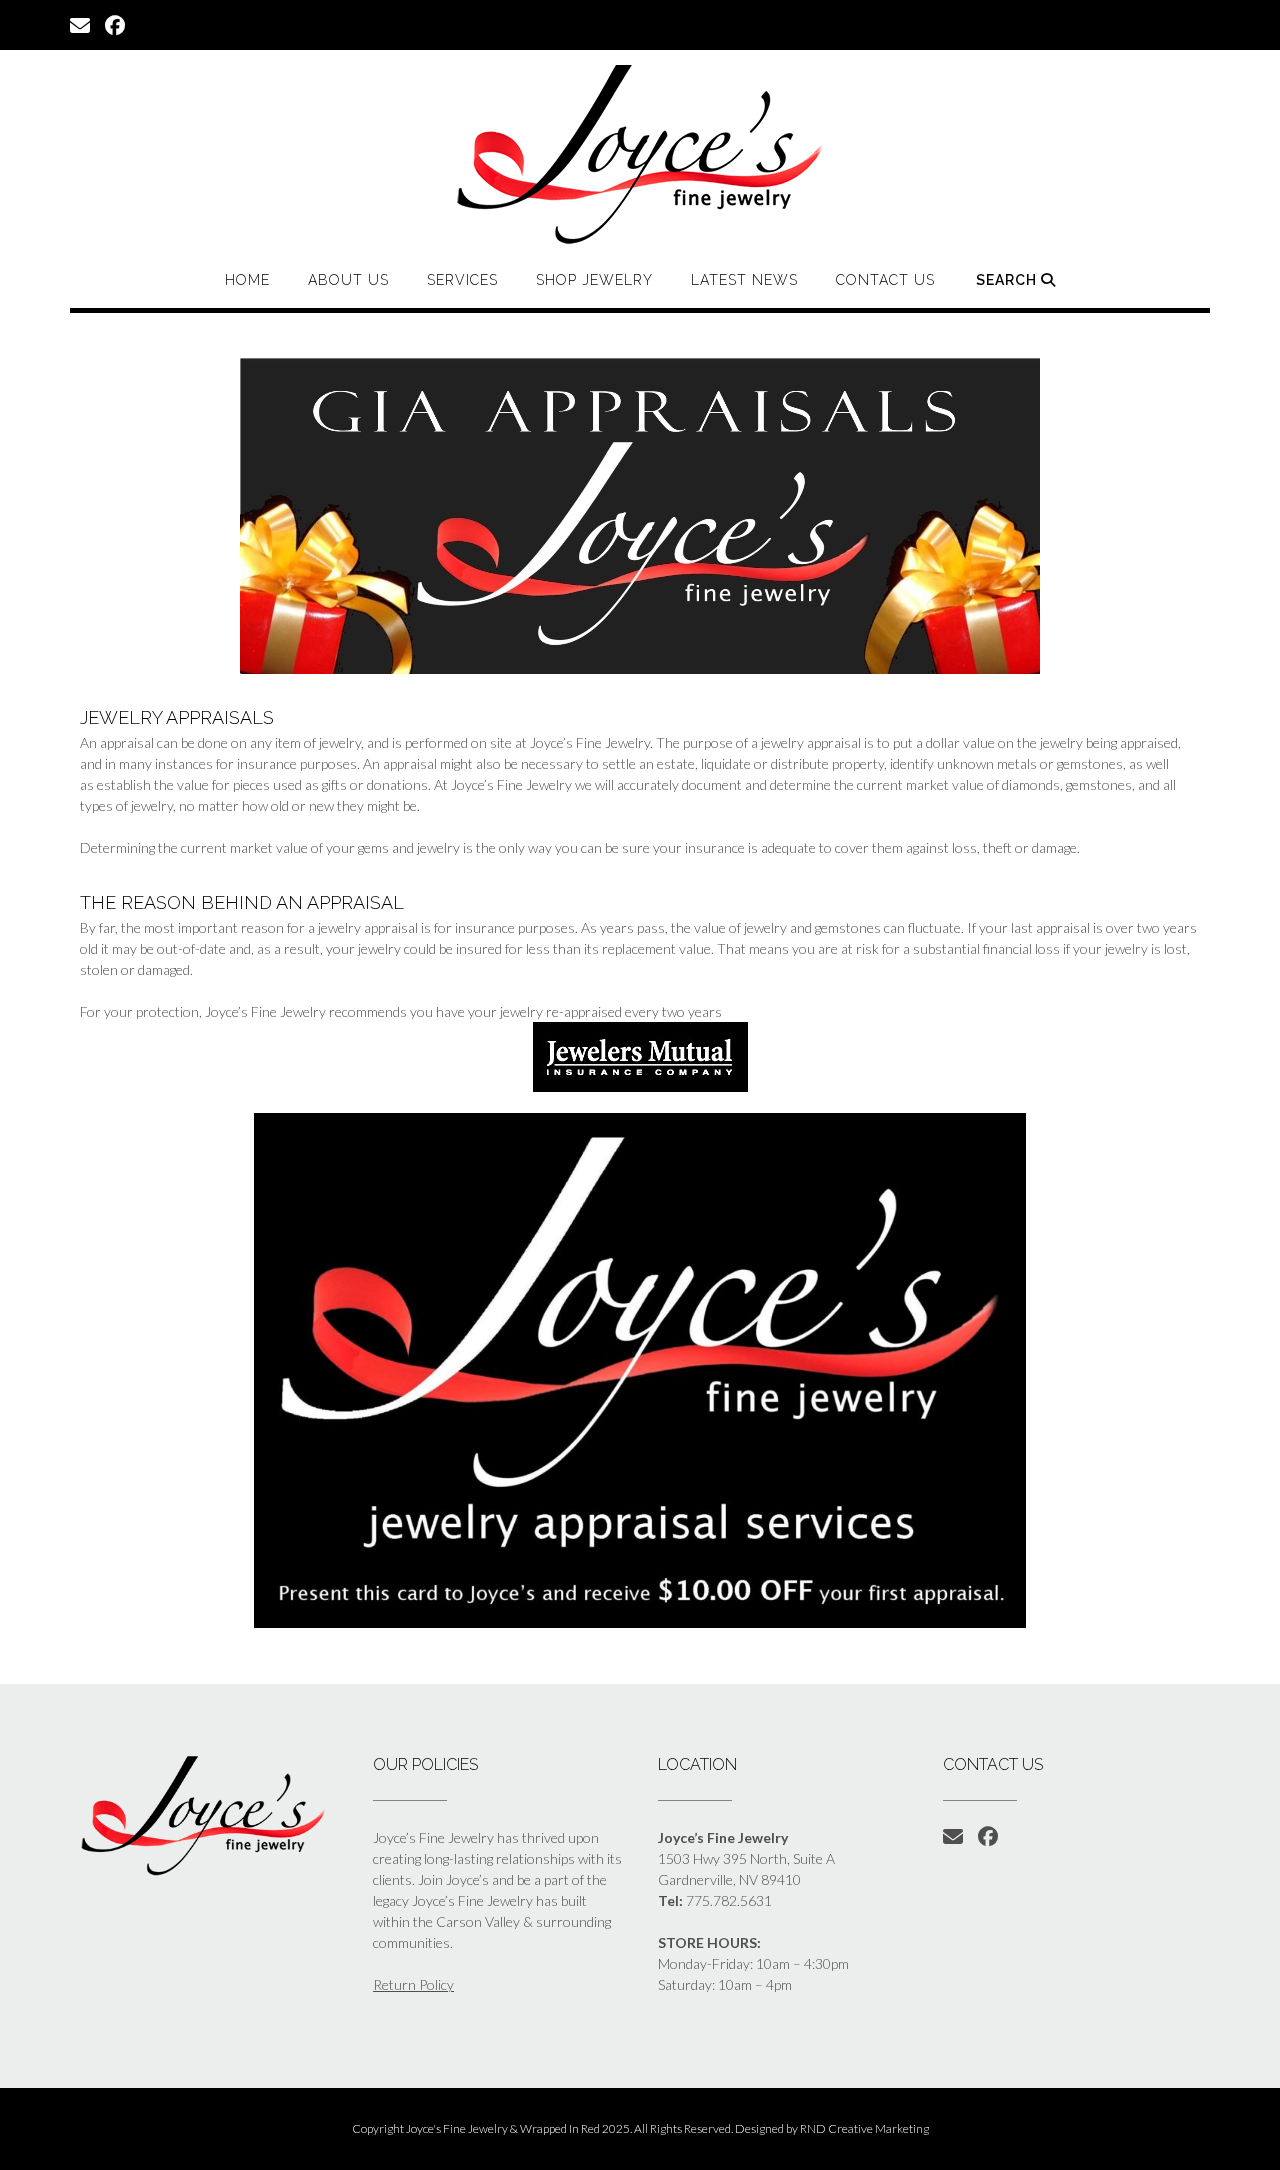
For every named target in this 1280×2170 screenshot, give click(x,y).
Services (462, 280)
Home (247, 280)
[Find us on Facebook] (115, 24)
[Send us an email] (80, 24)
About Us (348, 280)
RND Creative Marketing (864, 2128)
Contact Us (885, 280)
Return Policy (413, 1984)
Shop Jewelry (594, 280)
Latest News (744, 280)
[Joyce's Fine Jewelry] (640, 154)
